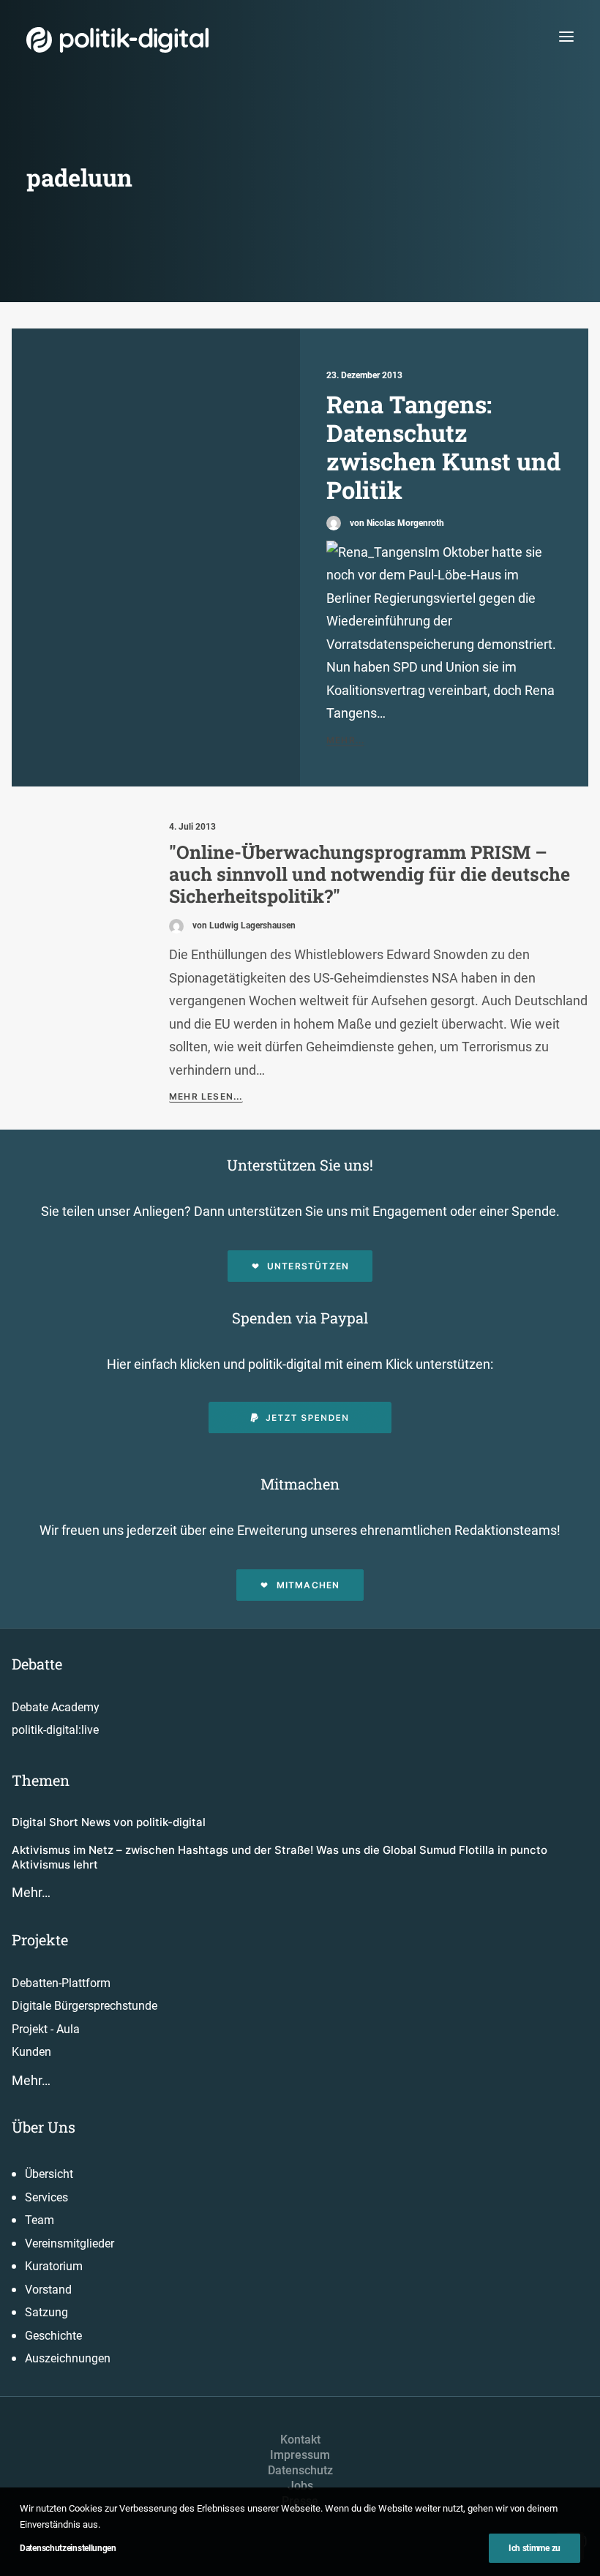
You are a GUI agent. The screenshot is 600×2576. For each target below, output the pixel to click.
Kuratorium (54, 2266)
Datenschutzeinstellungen (68, 2548)
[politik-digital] (117, 40)
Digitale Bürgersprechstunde (85, 2006)
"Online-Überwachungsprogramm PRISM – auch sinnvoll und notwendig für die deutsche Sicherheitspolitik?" (370, 874)
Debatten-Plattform (61, 1983)
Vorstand (48, 2290)
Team (40, 2220)
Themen (41, 1780)
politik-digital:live (55, 1730)
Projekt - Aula (46, 2029)
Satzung (46, 2312)
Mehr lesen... (206, 1096)
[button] (566, 36)
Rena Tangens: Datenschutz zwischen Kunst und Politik (443, 447)
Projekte (40, 1939)
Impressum (300, 2455)
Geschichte (53, 2336)
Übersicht (49, 2174)
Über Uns (44, 2127)
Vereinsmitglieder (70, 2243)
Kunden (31, 2052)
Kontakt (300, 2440)
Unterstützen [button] (308, 1266)
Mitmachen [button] (308, 1585)
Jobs (300, 2486)
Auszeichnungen (68, 2358)
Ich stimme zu (535, 2548)
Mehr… (31, 1892)
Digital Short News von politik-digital (109, 1822)
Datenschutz (300, 2470)
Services (46, 2197)
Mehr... (345, 740)
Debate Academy (56, 1707)
